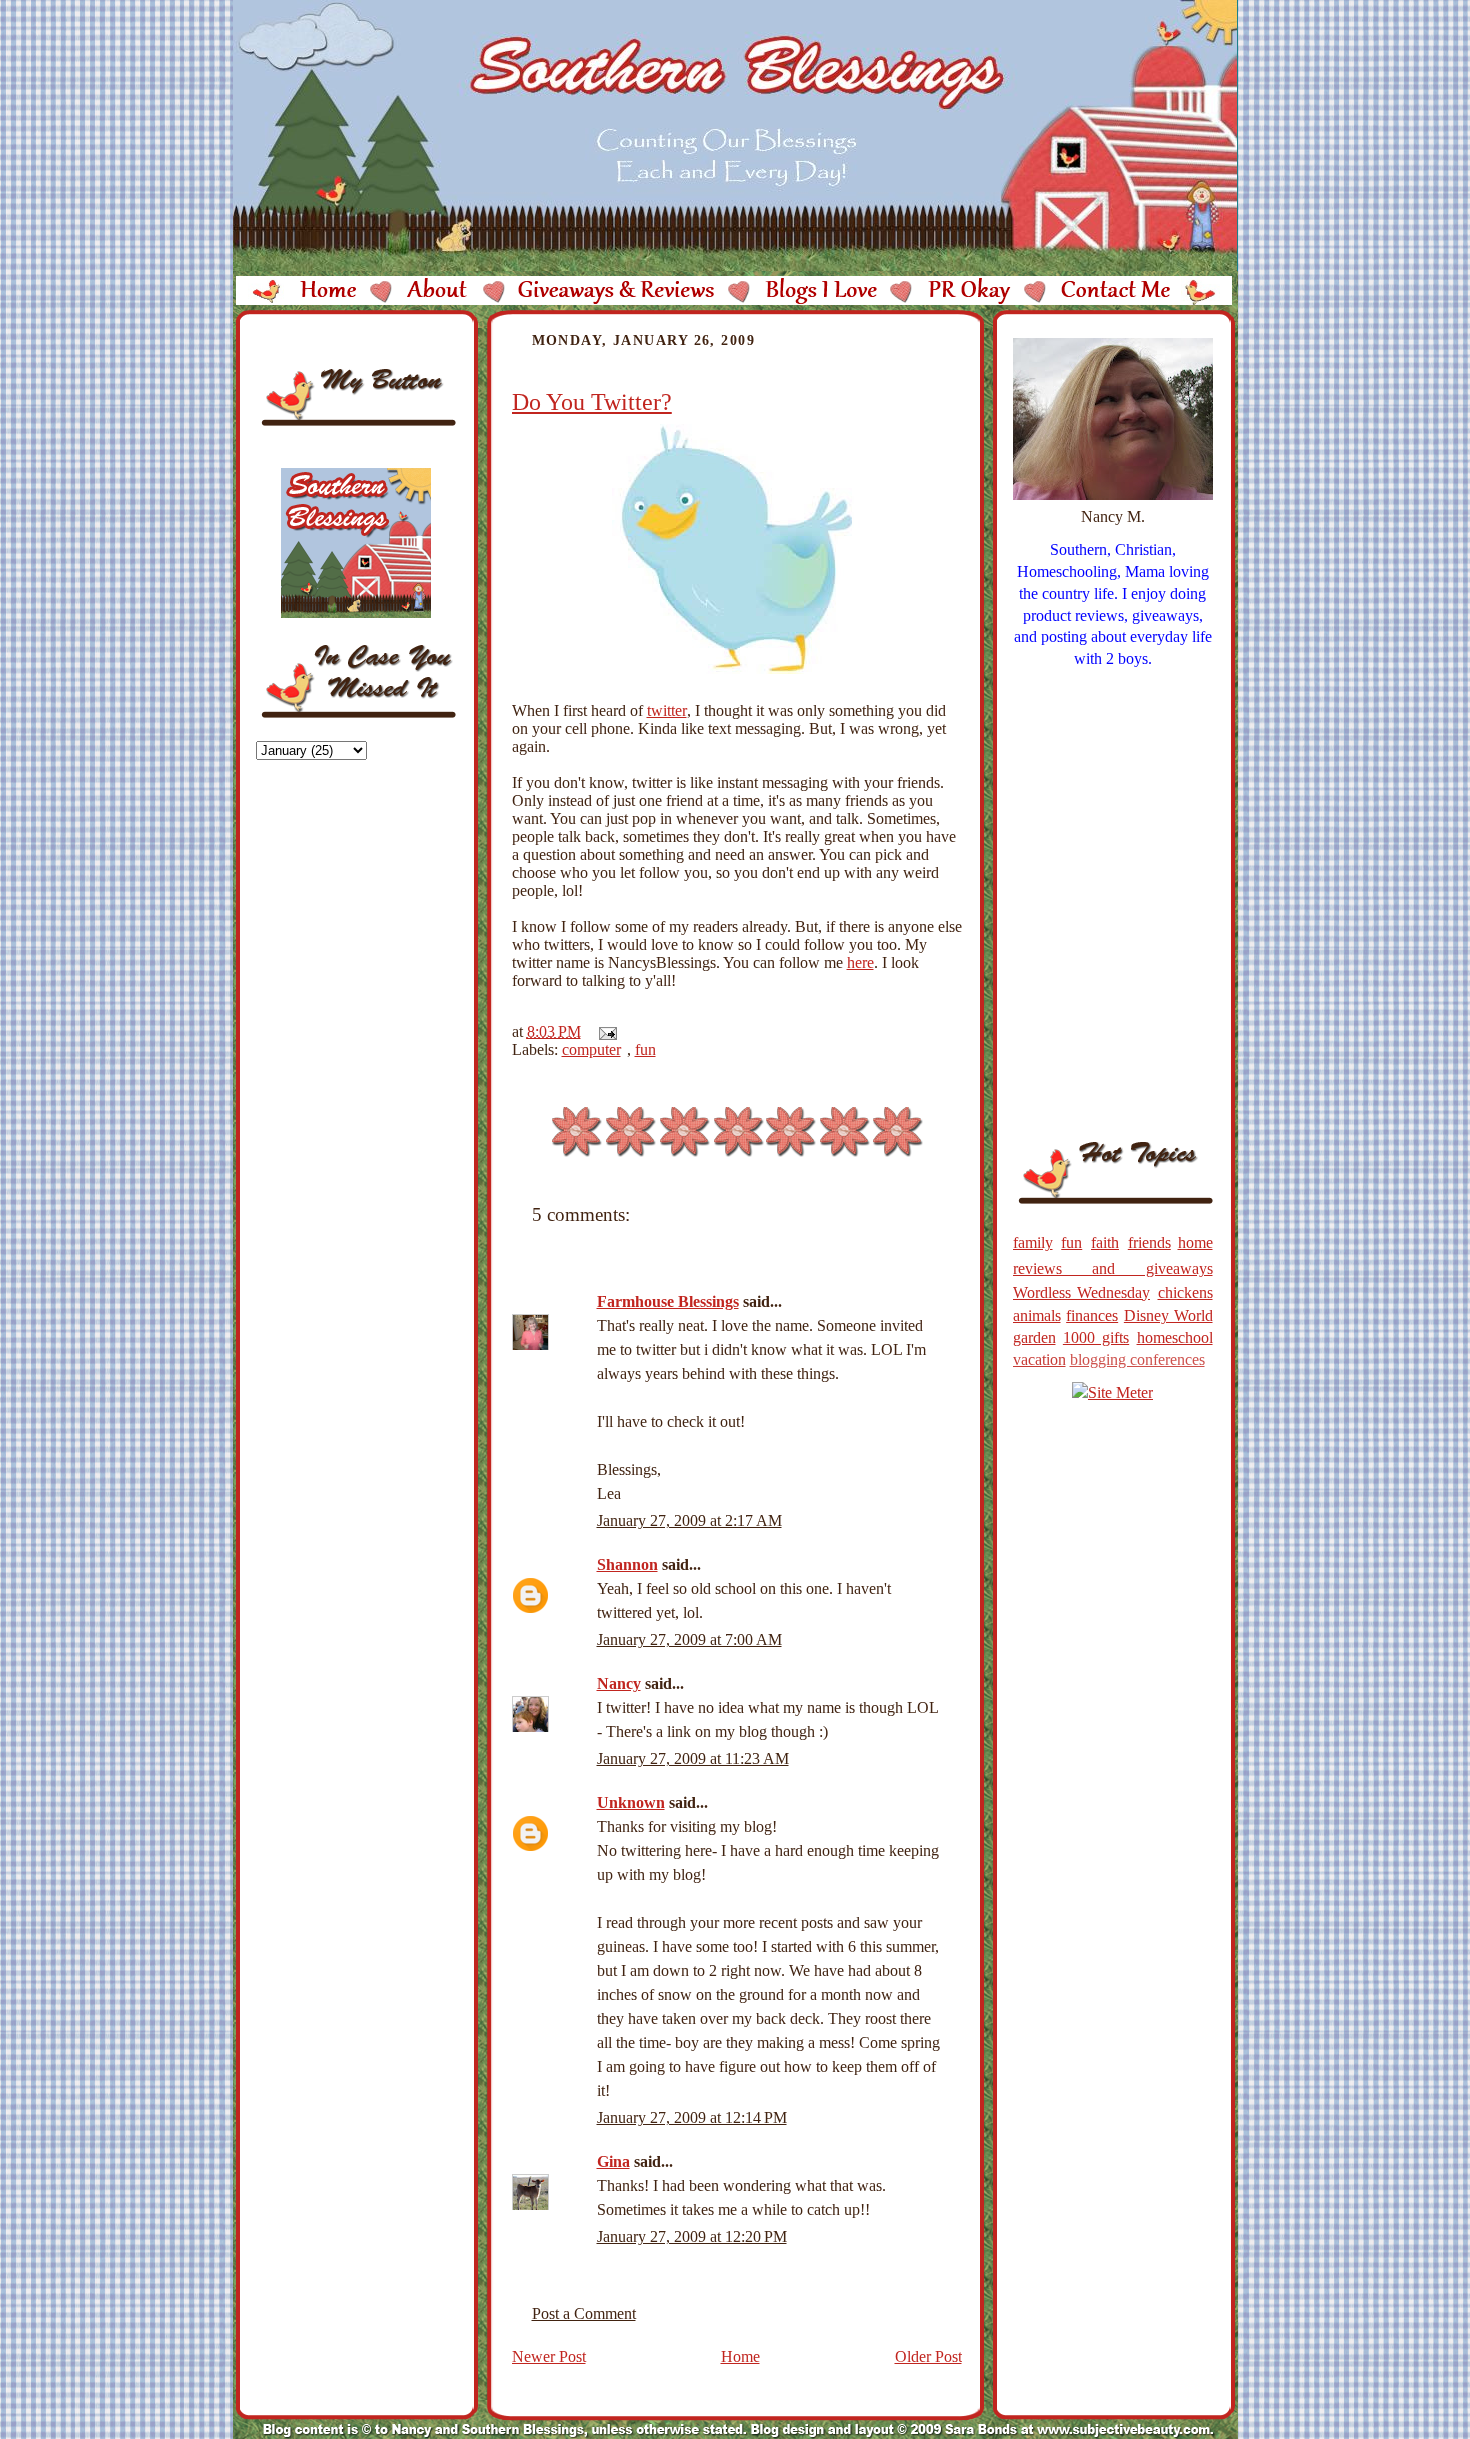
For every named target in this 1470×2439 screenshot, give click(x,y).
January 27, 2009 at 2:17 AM (689, 1520)
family (1033, 1242)
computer (591, 1049)
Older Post (928, 2356)
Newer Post (549, 2356)
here (860, 962)
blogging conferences (1137, 1359)
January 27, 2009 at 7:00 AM (689, 1639)
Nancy (619, 1683)
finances (1092, 1315)
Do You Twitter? (592, 402)
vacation (1039, 1359)
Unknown (631, 1802)
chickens (1185, 1292)
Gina (613, 2161)
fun (645, 1049)
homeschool (1175, 1337)
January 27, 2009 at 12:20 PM (692, 2236)
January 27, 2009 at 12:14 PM (692, 2117)
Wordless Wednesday (1082, 1292)
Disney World (1168, 1315)
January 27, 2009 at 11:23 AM (693, 1758)
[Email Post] (604, 1031)
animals (1037, 1315)
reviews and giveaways (1113, 1268)
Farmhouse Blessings (668, 1301)
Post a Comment (584, 2313)
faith (1105, 1242)
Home (740, 2356)
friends (1149, 1242)
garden (1034, 1337)
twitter (667, 710)
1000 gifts (1096, 1337)
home (1195, 1242)
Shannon (627, 1564)
